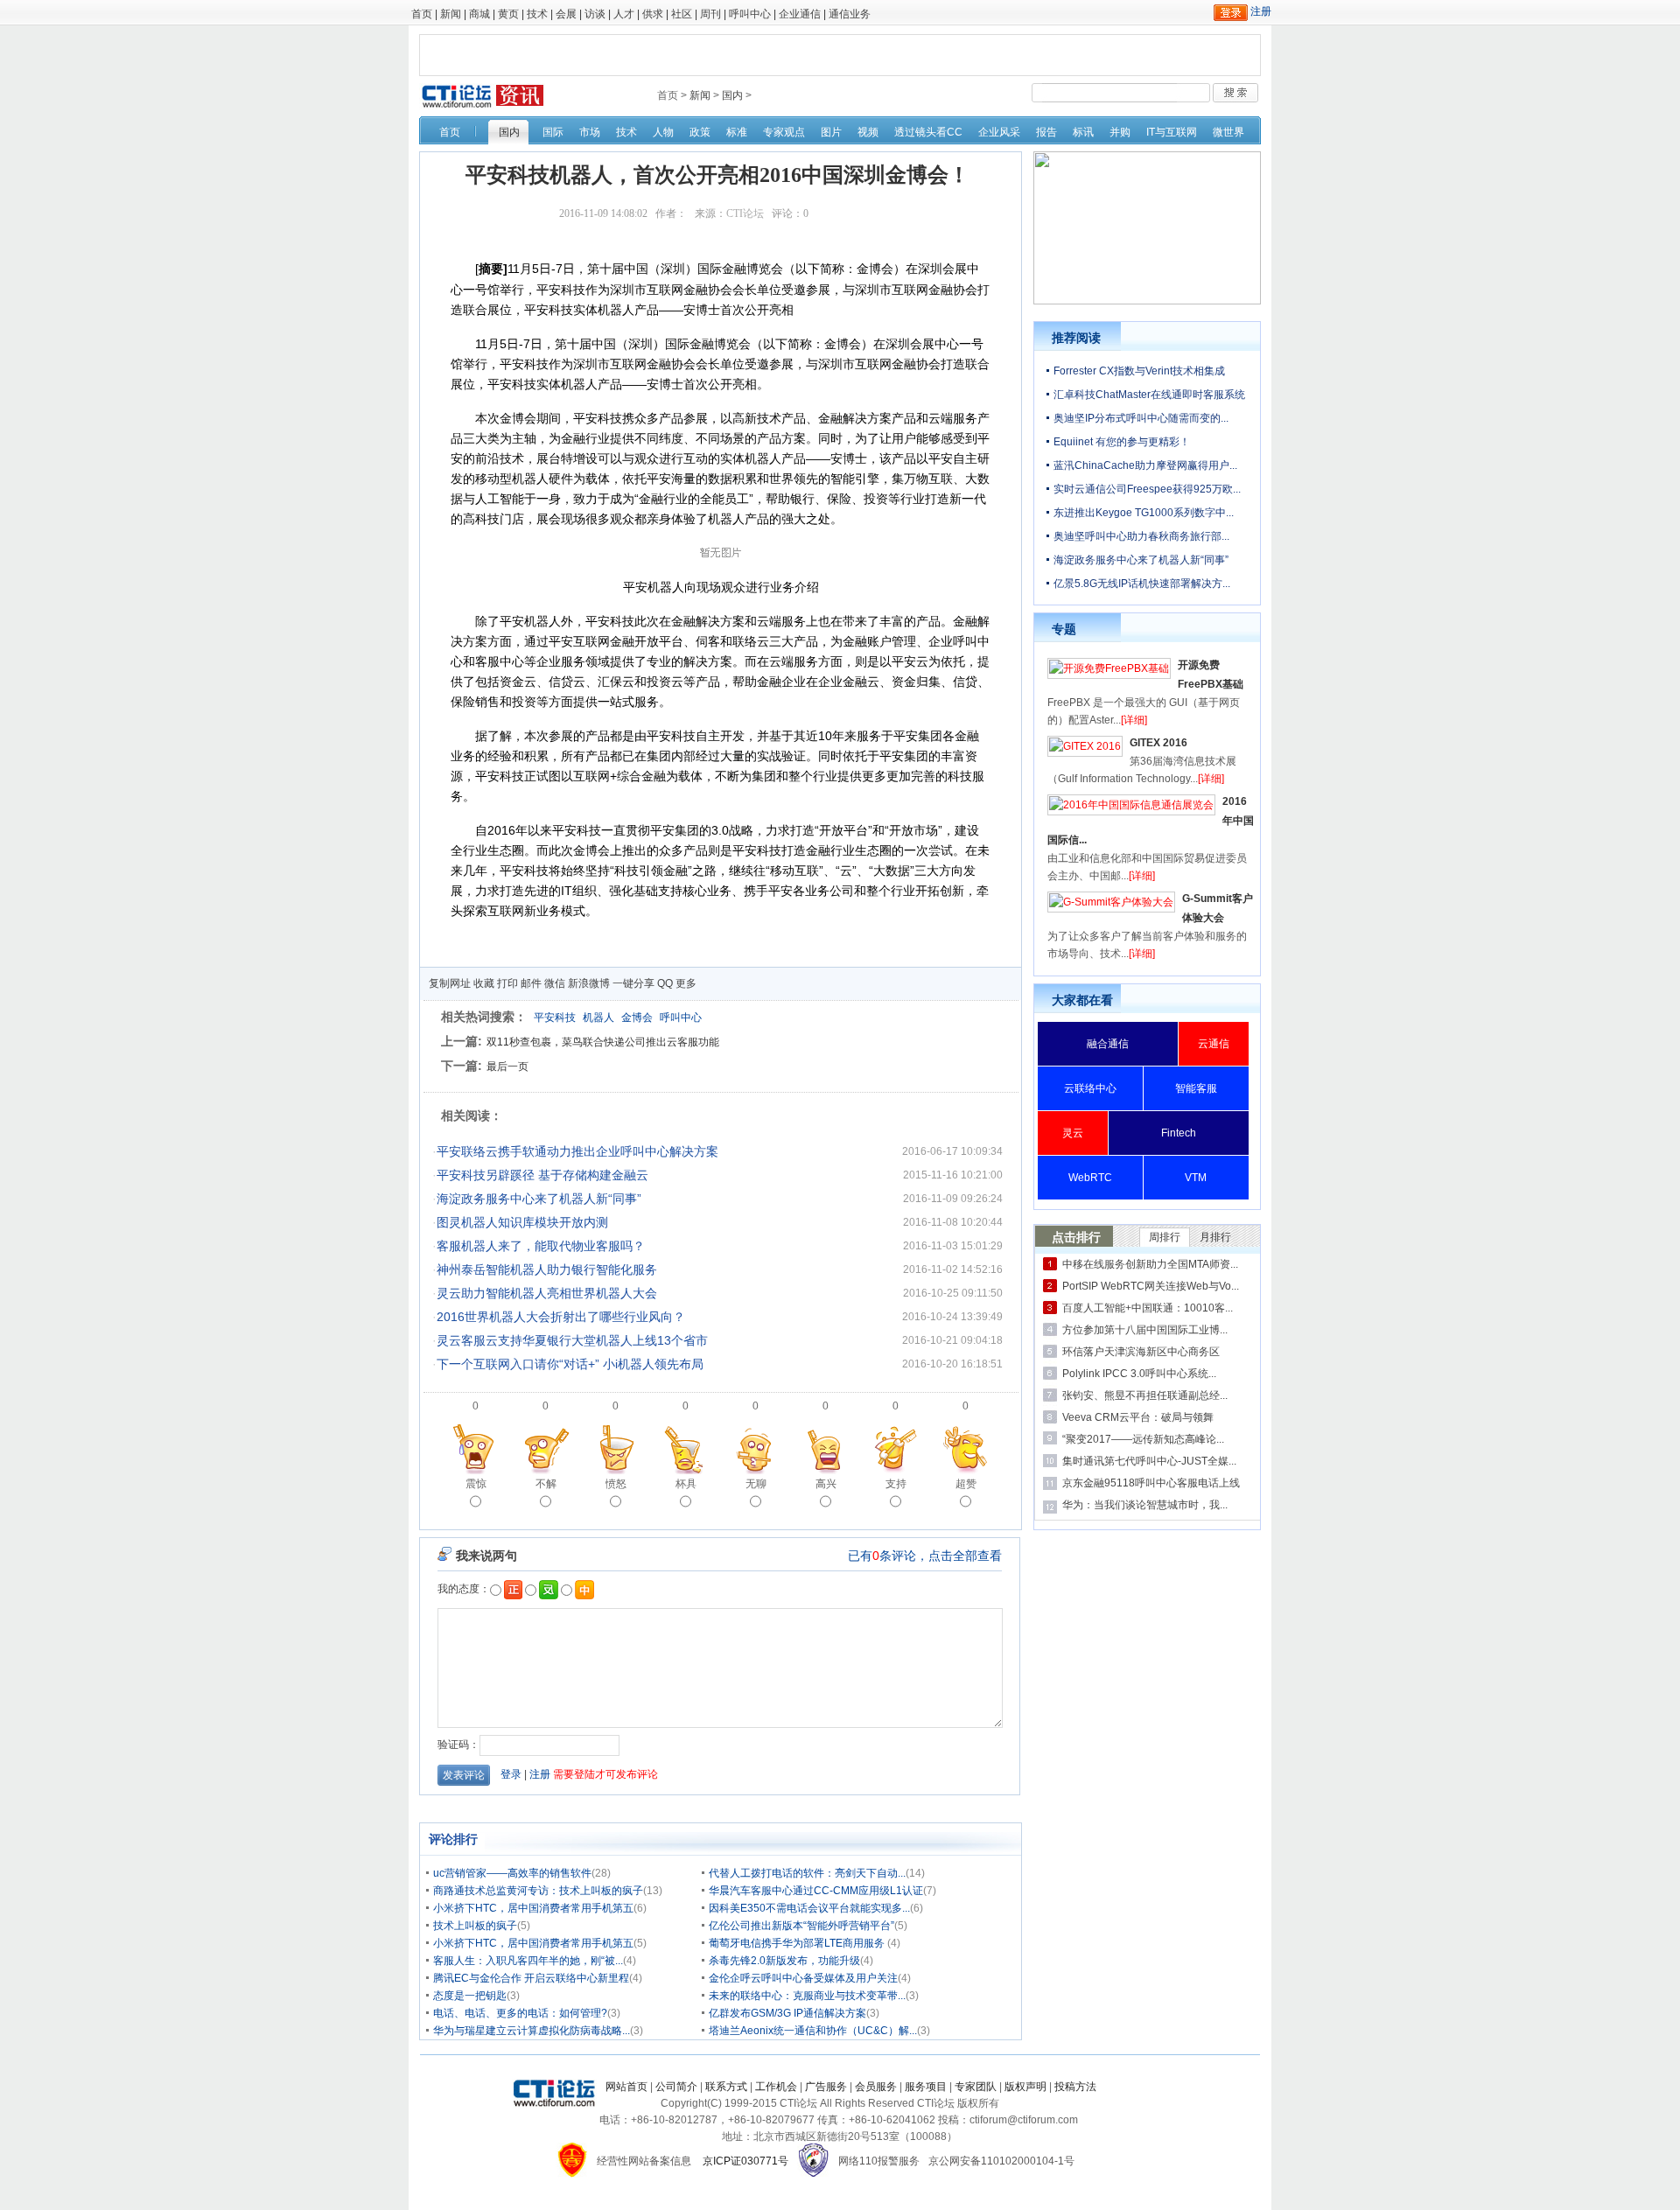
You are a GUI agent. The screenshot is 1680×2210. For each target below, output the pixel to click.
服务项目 (926, 2087)
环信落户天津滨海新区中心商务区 (1141, 1352)
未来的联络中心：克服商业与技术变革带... (807, 1996)
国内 (732, 95)
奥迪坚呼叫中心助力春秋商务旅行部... (1141, 536)
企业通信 (800, 14)
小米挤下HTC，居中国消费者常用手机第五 (533, 1908)
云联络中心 (1090, 1088)
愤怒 (616, 1484)
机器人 (598, 1018)
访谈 (595, 14)
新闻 (451, 14)
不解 (546, 1484)
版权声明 (1025, 2087)
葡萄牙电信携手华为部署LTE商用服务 (798, 1943)
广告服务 (826, 2087)
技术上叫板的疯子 (475, 1926)
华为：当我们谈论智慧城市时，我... (1145, 1505)
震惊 (476, 1484)
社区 (682, 14)
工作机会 (776, 2087)
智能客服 (1196, 1088)
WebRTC (1090, 1178)
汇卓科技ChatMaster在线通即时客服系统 (1149, 395)
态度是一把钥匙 (470, 1996)
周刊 (710, 14)
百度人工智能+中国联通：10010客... (1148, 1308)
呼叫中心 (750, 14)
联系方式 (726, 2087)
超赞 (966, 1484)
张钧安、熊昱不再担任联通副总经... (1145, 1395)
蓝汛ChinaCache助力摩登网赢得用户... (1145, 465)
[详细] (1134, 720)
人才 (624, 14)
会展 (566, 14)
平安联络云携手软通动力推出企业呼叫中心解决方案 (577, 1151)
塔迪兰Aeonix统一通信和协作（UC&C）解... (813, 2031)
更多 (686, 983)
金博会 (637, 1018)
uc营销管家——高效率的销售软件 (512, 1873)
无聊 (756, 1484)
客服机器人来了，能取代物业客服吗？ (541, 1246)
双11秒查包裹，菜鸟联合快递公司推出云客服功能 (603, 1042)
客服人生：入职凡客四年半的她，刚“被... (528, 1961)
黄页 (508, 14)
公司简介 (676, 2087)
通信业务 (850, 14)
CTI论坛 (745, 213)
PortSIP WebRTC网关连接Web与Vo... (1151, 1286)
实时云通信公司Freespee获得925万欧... (1147, 489)
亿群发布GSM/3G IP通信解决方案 (787, 2013)
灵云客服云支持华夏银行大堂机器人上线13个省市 (572, 1340)
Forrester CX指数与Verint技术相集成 (1139, 371)
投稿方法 (1075, 2087)
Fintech (1179, 1133)
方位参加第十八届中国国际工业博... (1145, 1330)
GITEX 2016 (1158, 743)
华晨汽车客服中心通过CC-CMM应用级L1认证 (816, 1891)
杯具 (686, 1484)
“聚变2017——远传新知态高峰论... (1143, 1439)
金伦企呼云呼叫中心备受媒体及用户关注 (803, 1978)
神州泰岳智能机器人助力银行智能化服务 (547, 1269)
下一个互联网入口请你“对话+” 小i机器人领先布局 (570, 1364)
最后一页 (507, 1067)
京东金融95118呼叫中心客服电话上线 (1151, 1483)
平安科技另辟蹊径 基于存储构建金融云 (542, 1175)
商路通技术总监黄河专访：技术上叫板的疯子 (538, 1891)
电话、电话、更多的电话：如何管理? (520, 2013)
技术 (537, 14)
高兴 (826, 1484)
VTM (1196, 1178)
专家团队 (976, 2087)
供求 (653, 14)
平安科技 (555, 1018)
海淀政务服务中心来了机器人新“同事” (539, 1199)
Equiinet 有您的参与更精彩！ (1122, 442)
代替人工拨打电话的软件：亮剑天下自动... (807, 1873)
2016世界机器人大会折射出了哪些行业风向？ (561, 1317)
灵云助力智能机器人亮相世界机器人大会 (547, 1293)
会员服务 (876, 2087)
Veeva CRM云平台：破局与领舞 (1138, 1417)
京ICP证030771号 (745, 2161)
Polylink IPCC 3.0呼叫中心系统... (1139, 1374)
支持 (896, 1484)
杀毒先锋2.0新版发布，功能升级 (784, 1961)
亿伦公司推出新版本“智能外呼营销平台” (801, 1926)
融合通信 (1108, 1044)
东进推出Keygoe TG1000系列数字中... (1144, 513)
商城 (479, 14)
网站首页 (626, 2087)
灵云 (1073, 1133)
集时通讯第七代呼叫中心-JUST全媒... (1149, 1461)
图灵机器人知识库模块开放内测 (522, 1222)
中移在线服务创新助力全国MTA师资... (1150, 1264)
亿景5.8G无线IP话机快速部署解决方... (1142, 584)
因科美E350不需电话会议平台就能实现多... (809, 1908)
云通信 (1214, 1044)
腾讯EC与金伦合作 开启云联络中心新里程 (531, 1978)
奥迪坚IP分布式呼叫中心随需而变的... (1141, 418)
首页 (422, 14)
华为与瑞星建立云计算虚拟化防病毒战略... (532, 2031)
